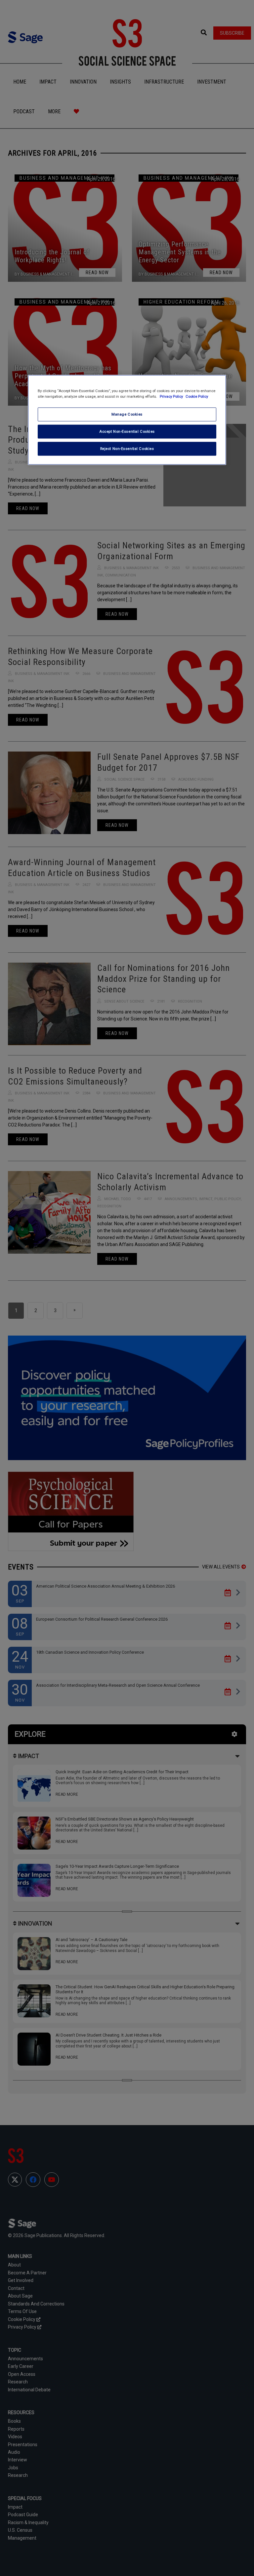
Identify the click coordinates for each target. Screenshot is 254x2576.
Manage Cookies (127, 414)
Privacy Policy (172, 396)
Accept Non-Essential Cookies (127, 431)
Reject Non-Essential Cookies (127, 448)
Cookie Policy (197, 396)
